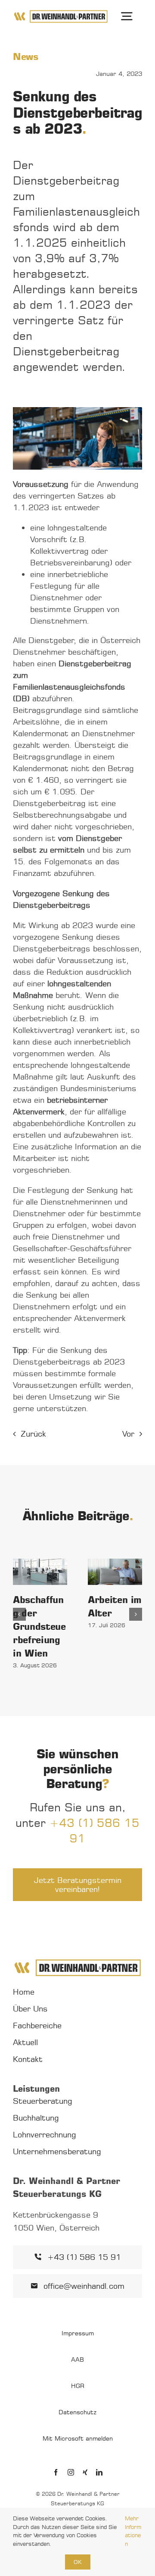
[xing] (85, 2472)
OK (78, 2562)
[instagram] (71, 2472)
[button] (19, 1614)
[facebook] (56, 2472)
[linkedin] (99, 2472)
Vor (128, 1434)
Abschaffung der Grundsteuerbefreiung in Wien (39, 1626)
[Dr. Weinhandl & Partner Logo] (61, 13)
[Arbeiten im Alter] (115, 1572)
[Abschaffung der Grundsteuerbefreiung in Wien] (40, 1572)
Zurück (33, 1434)
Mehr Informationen (133, 2531)
